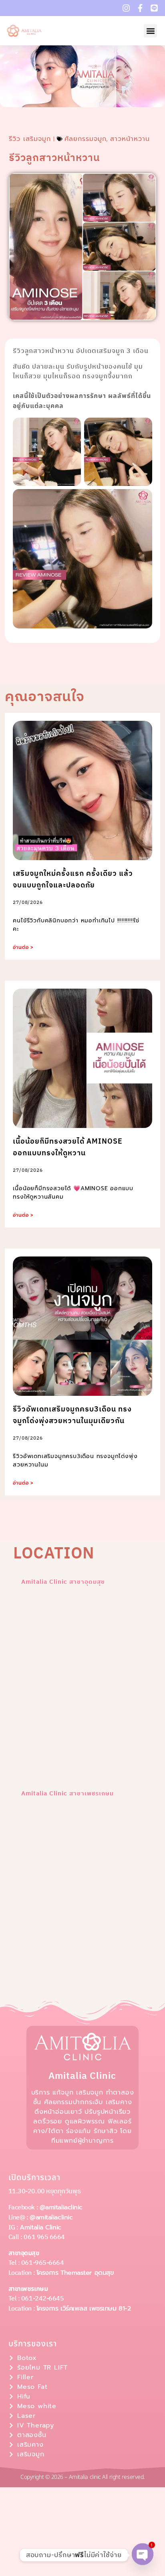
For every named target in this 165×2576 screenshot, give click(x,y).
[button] (150, 31)
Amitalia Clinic (40, 2227)
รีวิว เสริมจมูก (30, 139)
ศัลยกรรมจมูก (86, 139)
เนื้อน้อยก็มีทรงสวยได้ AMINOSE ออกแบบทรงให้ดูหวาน (68, 1147)
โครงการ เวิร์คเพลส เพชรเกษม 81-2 (84, 2309)
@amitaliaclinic (61, 2207)
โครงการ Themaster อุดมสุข (75, 2273)
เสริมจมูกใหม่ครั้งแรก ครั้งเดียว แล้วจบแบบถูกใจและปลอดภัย (73, 880)
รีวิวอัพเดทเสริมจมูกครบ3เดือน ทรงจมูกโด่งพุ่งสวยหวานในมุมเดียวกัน (72, 1415)
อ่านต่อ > (23, 947)
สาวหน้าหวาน (130, 139)
